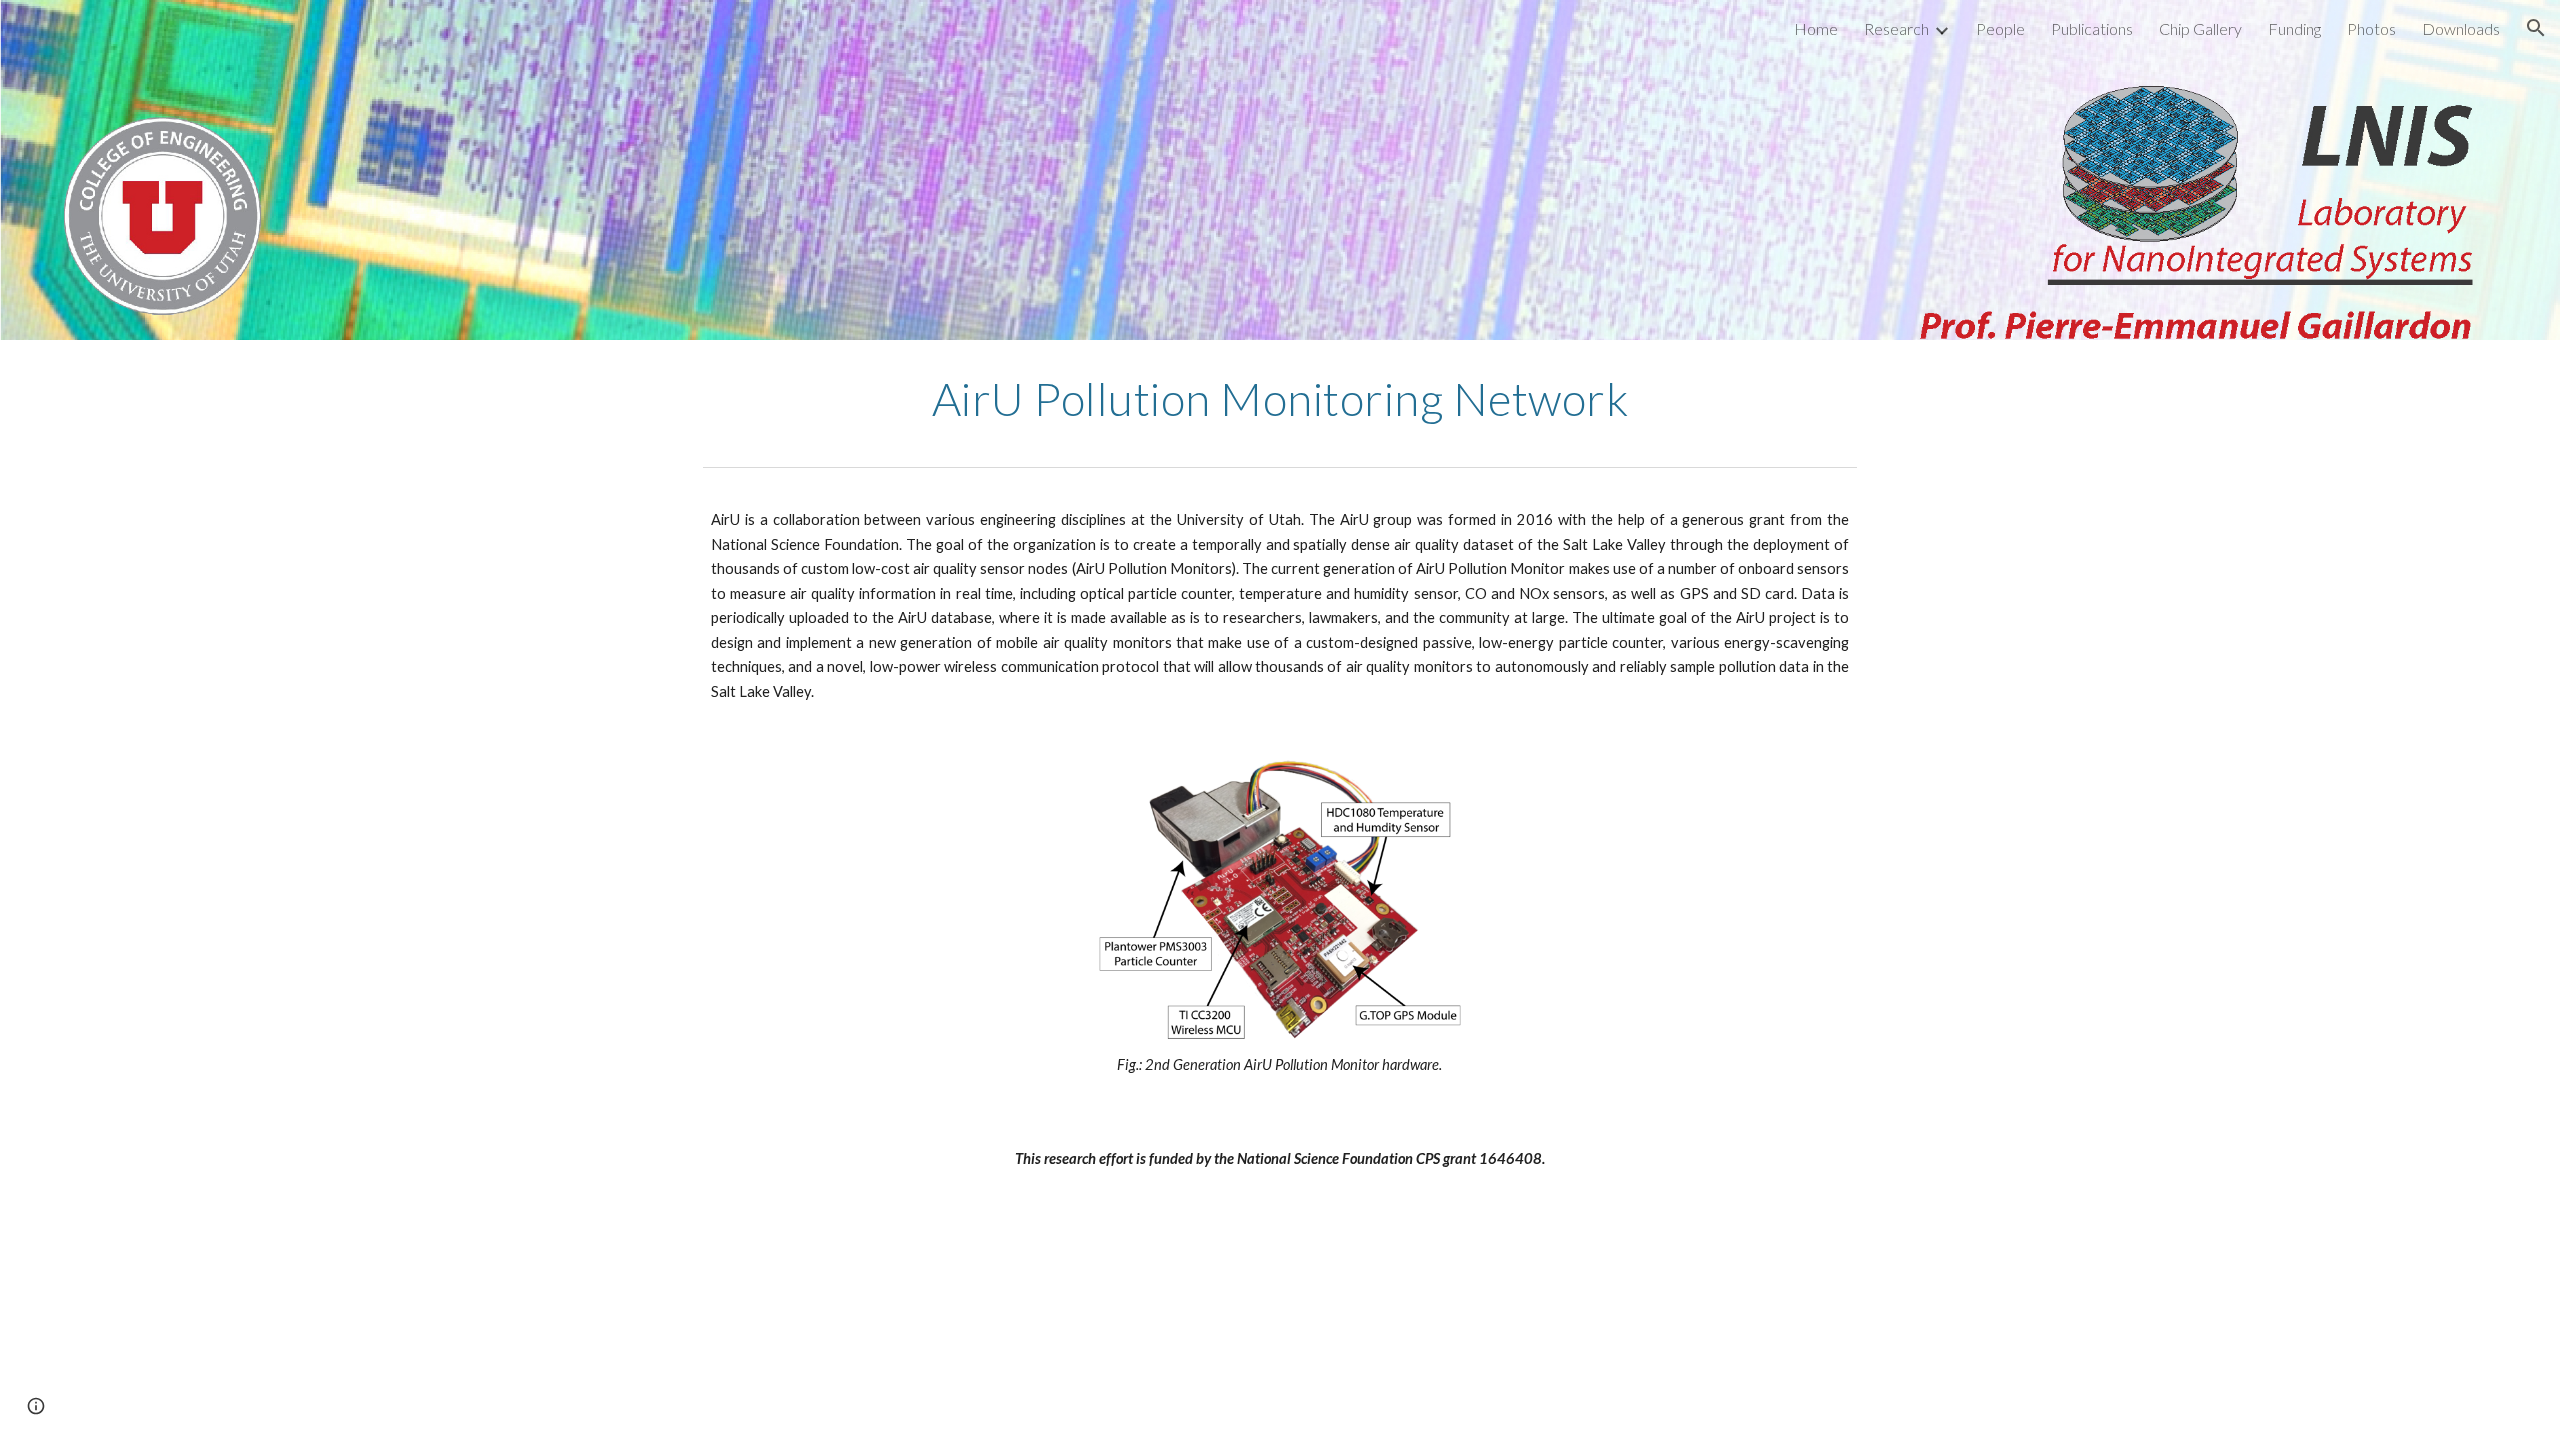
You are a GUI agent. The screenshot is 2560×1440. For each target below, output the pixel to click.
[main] (1280, 399)
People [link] (2000, 28)
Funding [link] (2294, 28)
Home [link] (1816, 28)
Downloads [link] (2461, 28)
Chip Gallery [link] (2200, 28)
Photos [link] (2371, 28)
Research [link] (1896, 28)
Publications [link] (2092, 28)
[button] (2536, 28)
